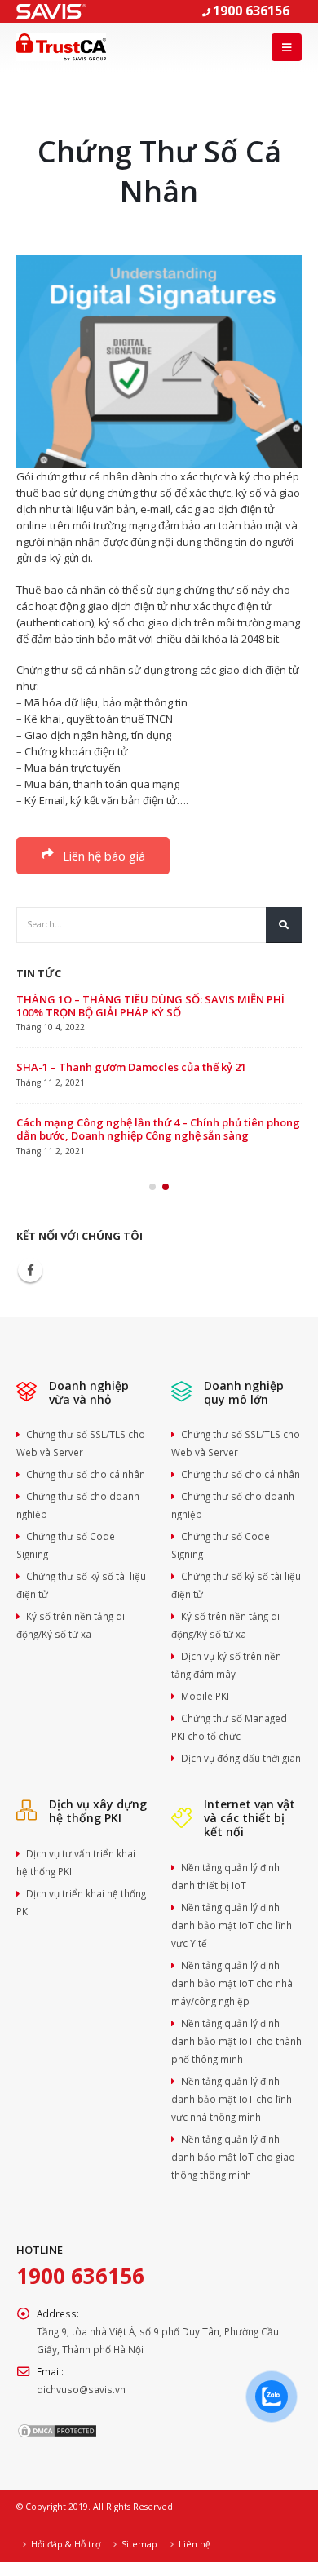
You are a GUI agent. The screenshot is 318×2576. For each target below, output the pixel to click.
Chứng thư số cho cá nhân (86, 1474)
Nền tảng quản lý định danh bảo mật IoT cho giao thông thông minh (233, 2157)
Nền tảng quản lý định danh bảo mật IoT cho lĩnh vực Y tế (232, 1925)
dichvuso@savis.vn (81, 2389)
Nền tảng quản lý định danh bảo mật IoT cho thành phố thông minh (236, 2041)
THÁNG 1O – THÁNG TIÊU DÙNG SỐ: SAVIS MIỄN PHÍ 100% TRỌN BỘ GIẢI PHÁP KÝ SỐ (150, 1006)
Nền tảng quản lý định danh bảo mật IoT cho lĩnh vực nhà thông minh (232, 2099)
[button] (152, 1187)
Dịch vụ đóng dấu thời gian (241, 1758)
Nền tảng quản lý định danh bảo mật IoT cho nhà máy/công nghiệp (232, 1983)
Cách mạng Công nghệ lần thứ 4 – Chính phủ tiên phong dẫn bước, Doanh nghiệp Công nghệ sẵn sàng (158, 1129)
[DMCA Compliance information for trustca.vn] (57, 2429)
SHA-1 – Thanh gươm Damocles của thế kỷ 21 (131, 1067)
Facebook (30, 1270)
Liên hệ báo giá (102, 856)
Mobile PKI (205, 1696)
